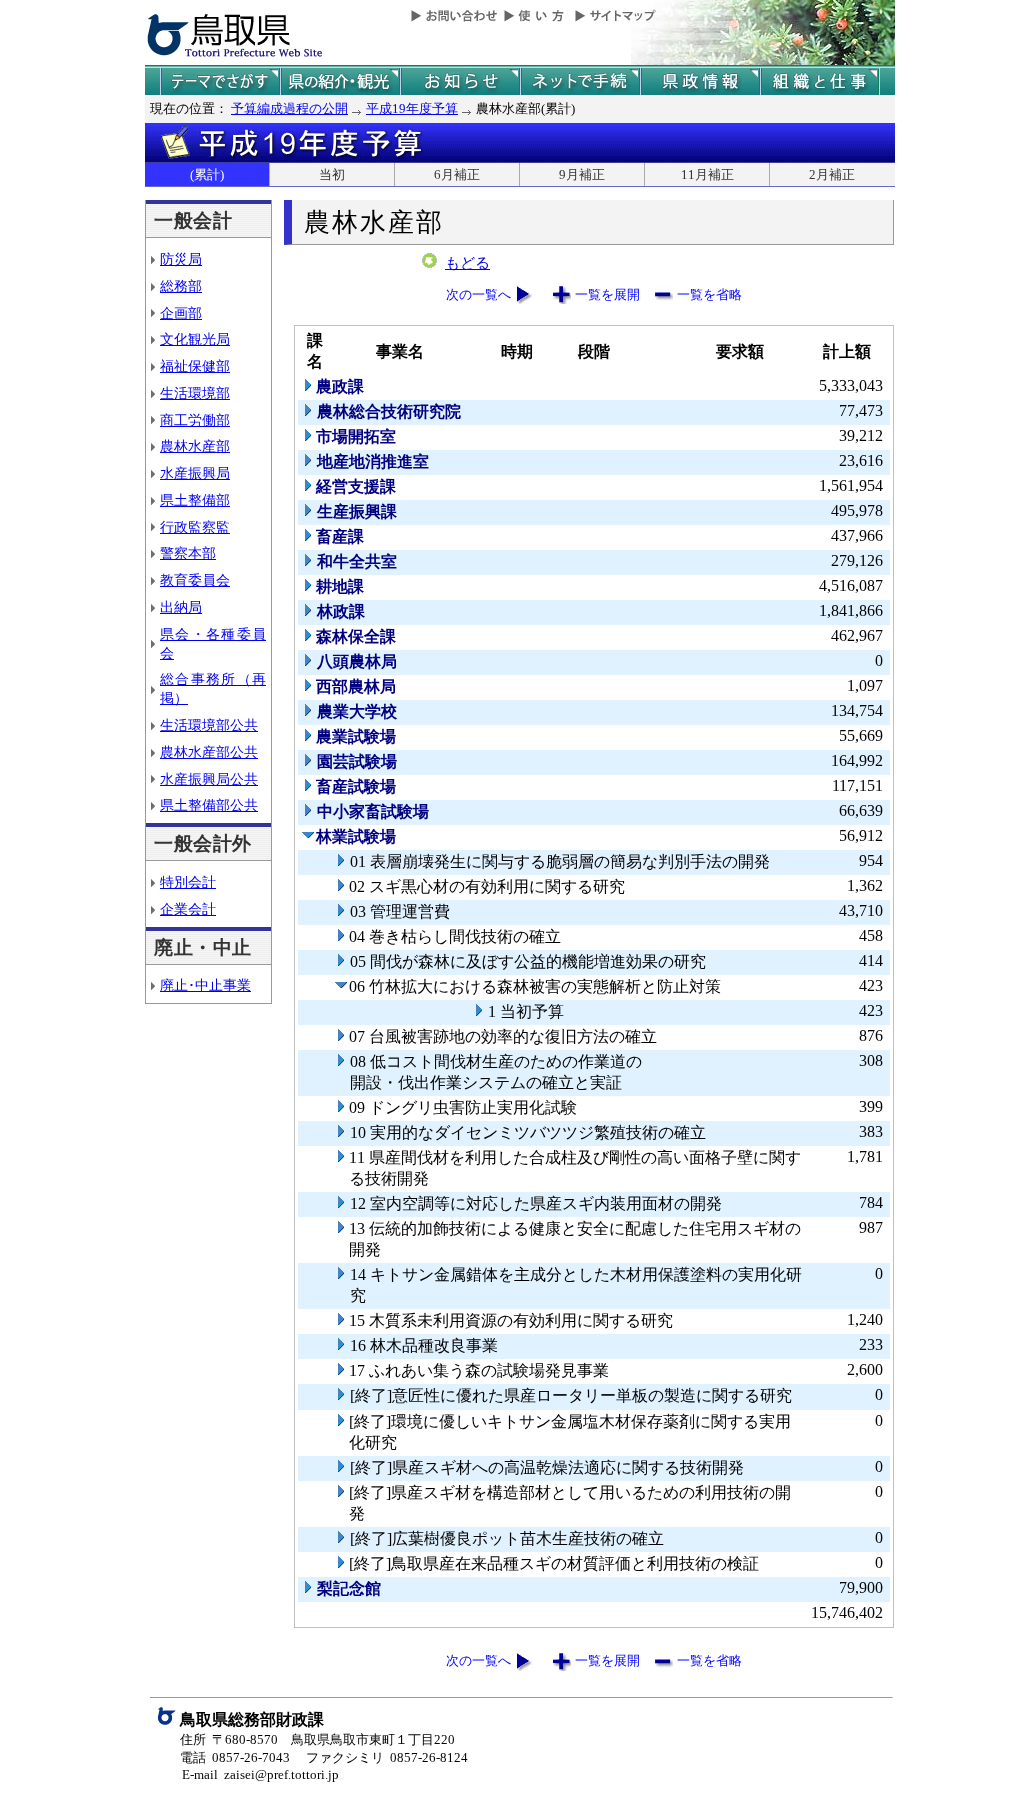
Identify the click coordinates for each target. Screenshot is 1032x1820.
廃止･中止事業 (205, 985)
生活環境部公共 (209, 725)
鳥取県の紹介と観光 (340, 81)
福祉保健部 (195, 366)
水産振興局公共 (209, 779)
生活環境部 (195, 393)
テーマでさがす (220, 81)
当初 (332, 174)
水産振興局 (195, 473)
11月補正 (707, 174)
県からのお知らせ (460, 81)
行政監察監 (195, 527)
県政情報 (700, 81)
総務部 (181, 286)
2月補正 (832, 174)
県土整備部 (195, 500)
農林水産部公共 (209, 752)
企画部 (181, 313)
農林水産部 (195, 446)
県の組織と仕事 (820, 81)
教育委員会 (195, 580)
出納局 (181, 607)
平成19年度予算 (412, 108)
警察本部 (188, 553)
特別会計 (188, 882)
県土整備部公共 (209, 805)
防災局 (181, 259)
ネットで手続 (580, 81)
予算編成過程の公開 (289, 108)
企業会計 (188, 909)
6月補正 (457, 174)
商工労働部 (195, 420)
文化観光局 (195, 339)
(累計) (207, 174)
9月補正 (582, 174)
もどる (467, 263)
